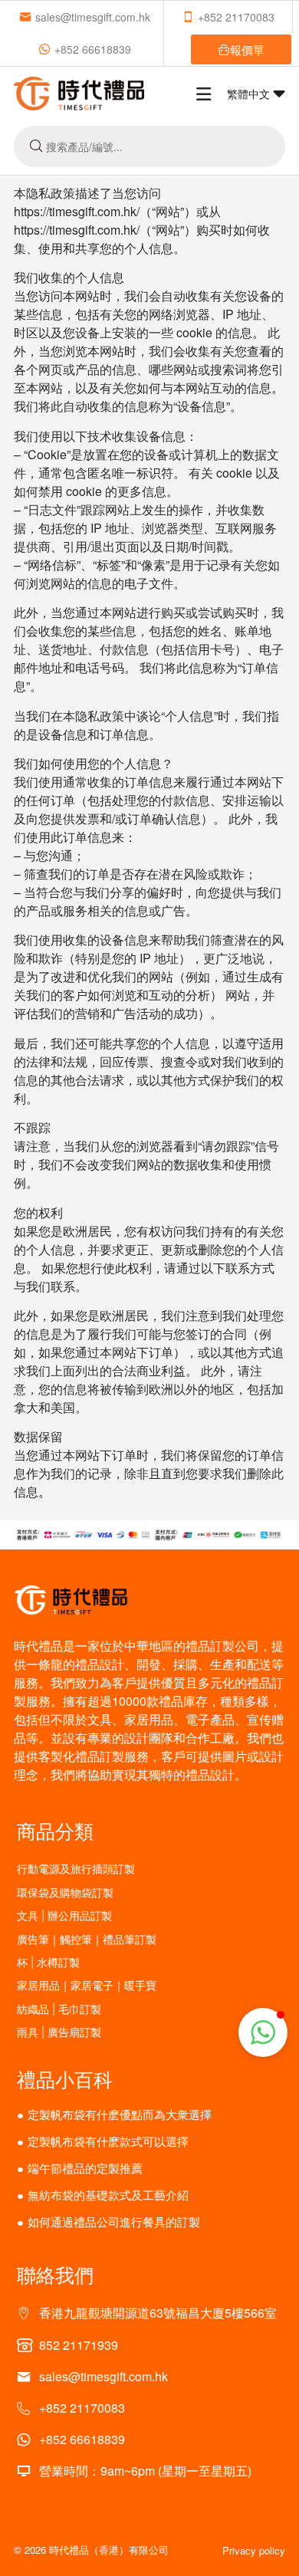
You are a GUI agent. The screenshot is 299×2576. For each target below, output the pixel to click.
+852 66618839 (93, 49)
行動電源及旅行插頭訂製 (76, 1869)
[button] (263, 2032)
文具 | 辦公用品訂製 (64, 1916)
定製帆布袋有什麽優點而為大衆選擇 (120, 2114)
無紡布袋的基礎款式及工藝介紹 (108, 2195)
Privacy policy (254, 2550)
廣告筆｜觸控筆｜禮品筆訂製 (87, 1939)
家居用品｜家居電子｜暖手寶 (87, 1985)
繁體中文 (250, 94)
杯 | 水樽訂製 (48, 1962)
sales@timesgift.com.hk (93, 17)
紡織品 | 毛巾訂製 (59, 2009)
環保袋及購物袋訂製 (65, 1893)
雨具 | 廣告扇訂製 (59, 2032)
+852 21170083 (236, 17)
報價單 (247, 49)
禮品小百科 (65, 2078)
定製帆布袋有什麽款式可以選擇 (108, 2141)
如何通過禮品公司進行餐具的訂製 (114, 2221)
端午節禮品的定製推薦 (85, 2168)
